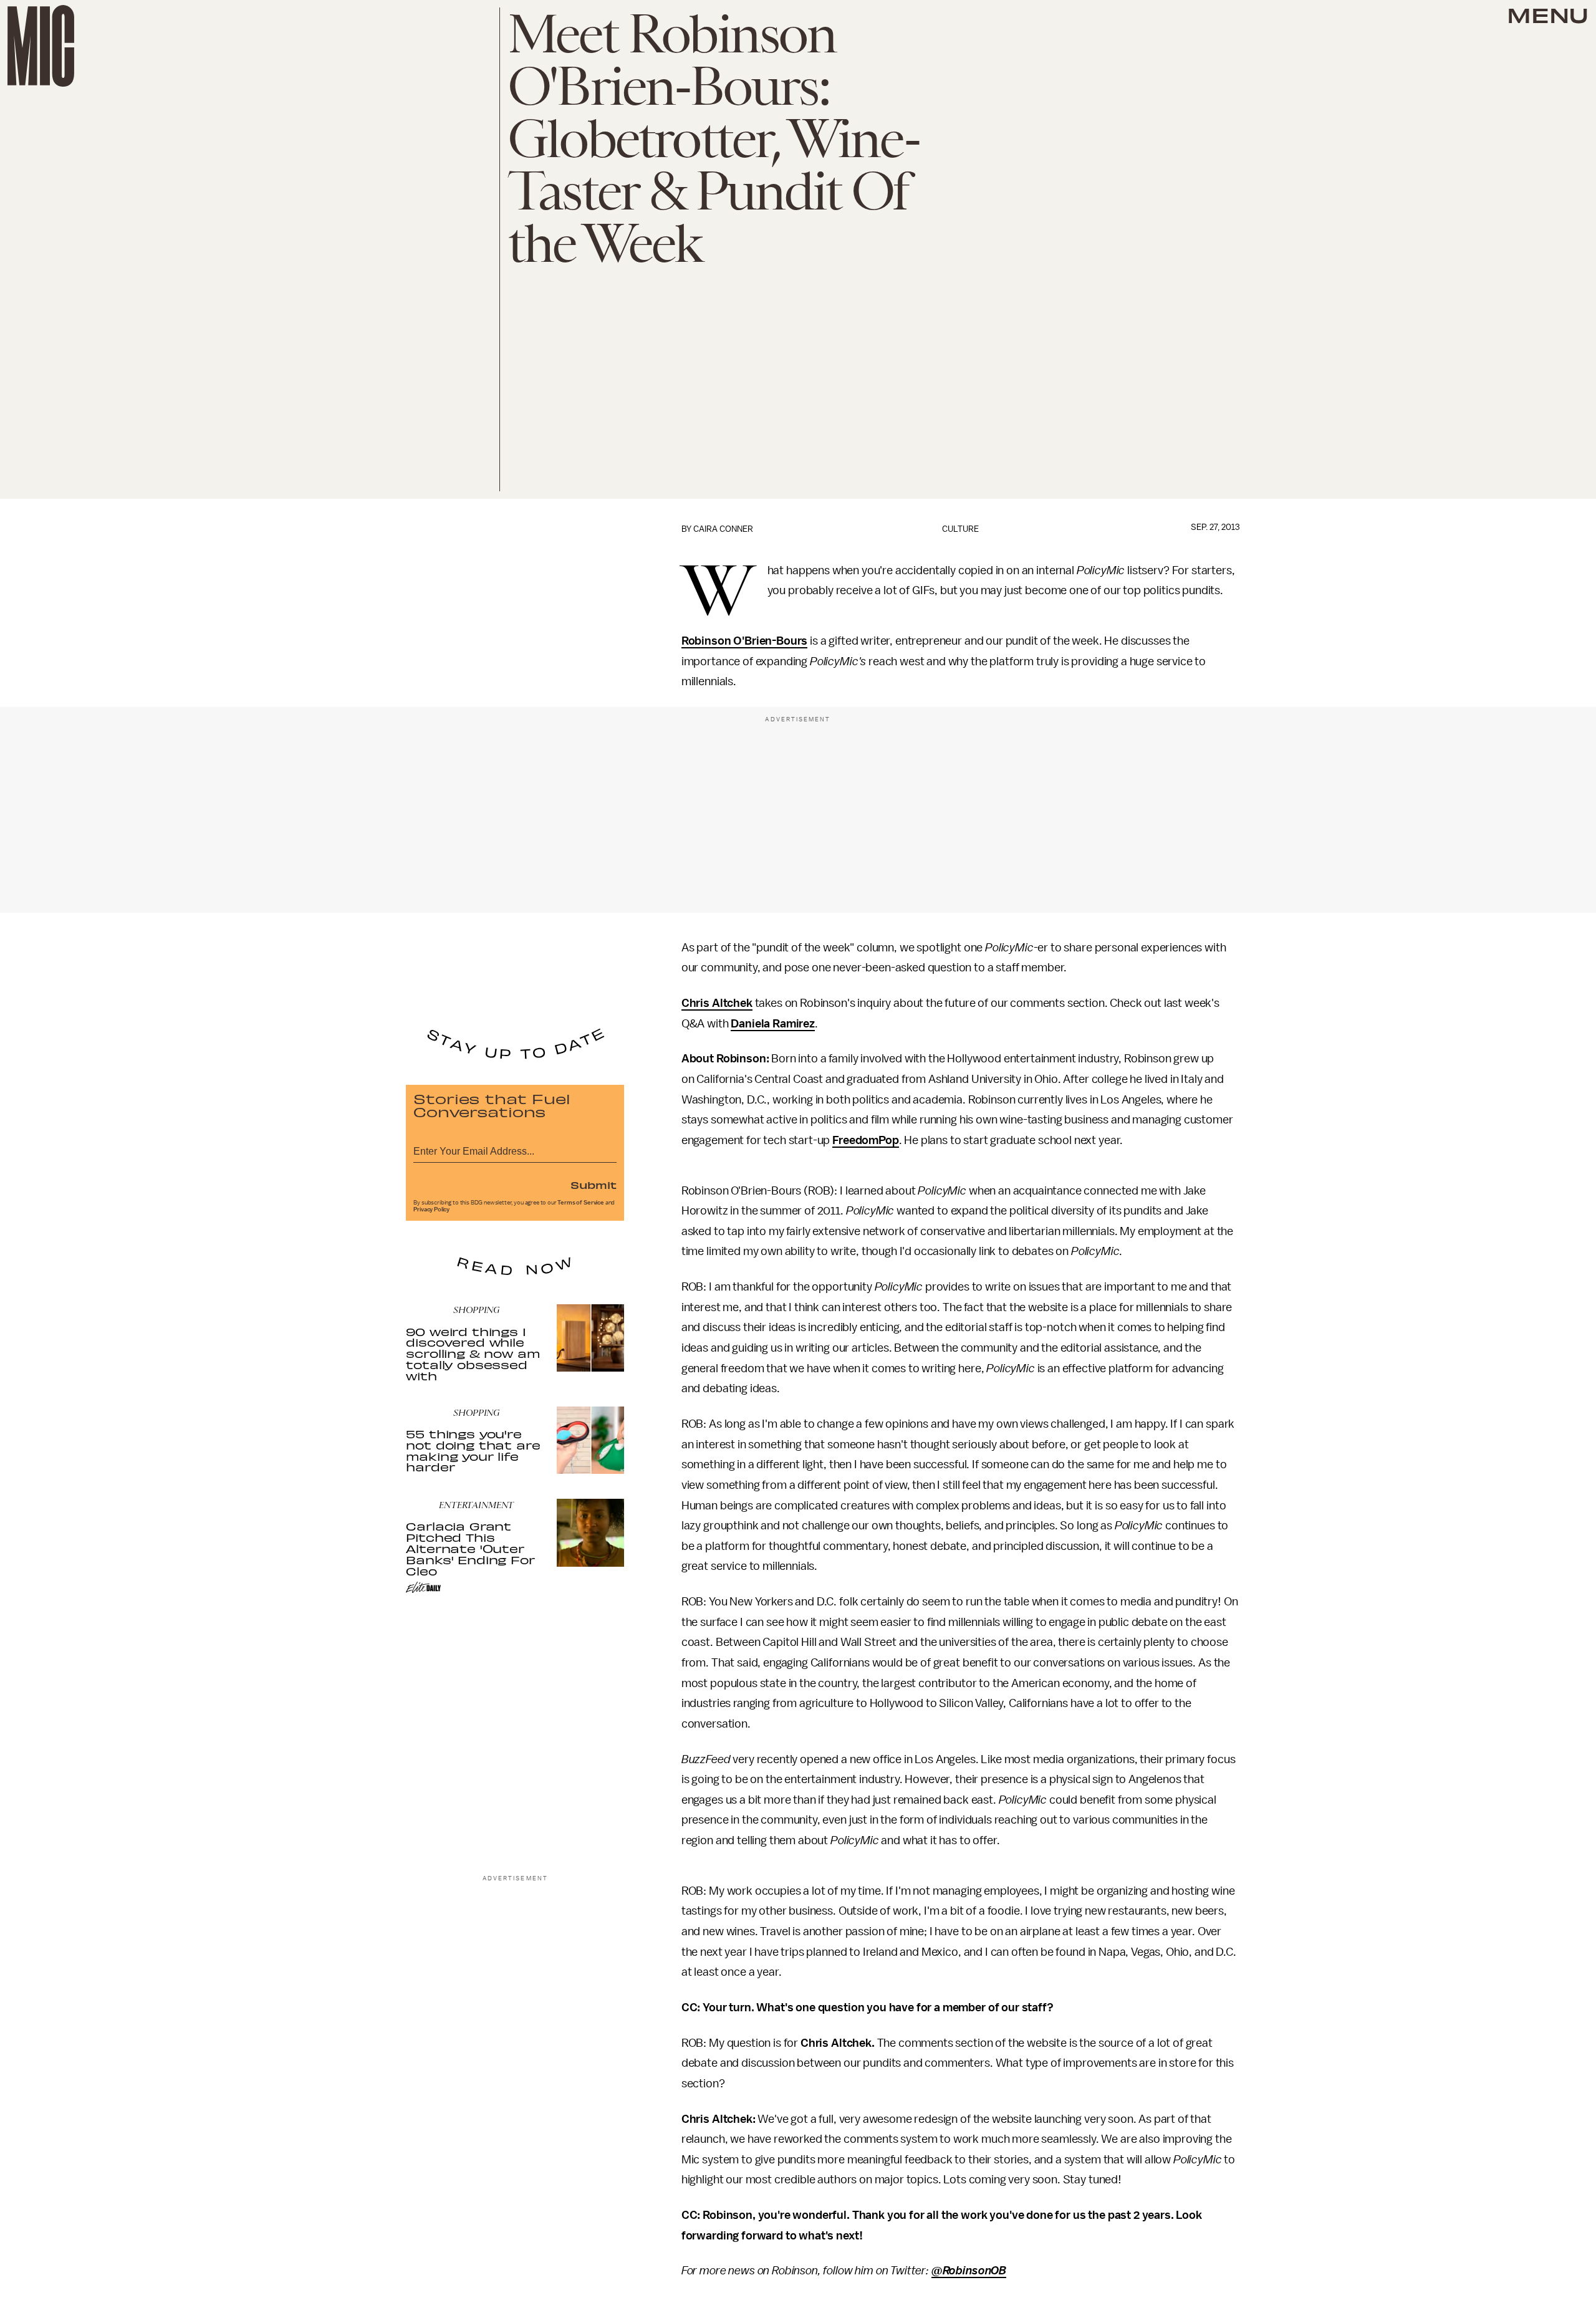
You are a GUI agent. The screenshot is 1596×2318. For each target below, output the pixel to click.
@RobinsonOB (969, 2271)
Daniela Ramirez (773, 1024)
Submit (594, 1185)
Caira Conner (723, 529)
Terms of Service (580, 1203)
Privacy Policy (431, 1209)
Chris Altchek (717, 1003)
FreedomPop (865, 1140)
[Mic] (41, 46)
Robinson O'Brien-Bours (744, 641)
